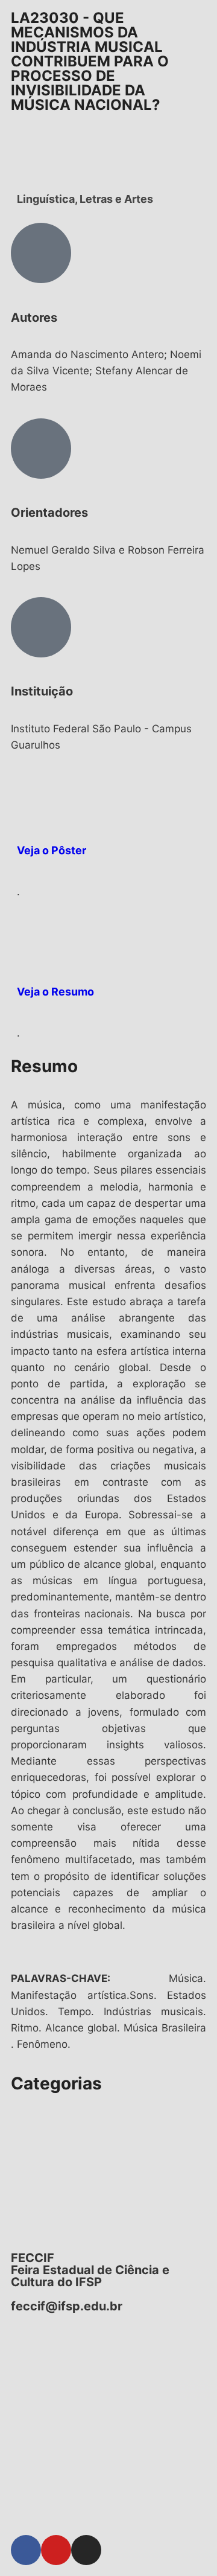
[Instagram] (86, 2550)
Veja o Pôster (52, 850)
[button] (108, 2111)
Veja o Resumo (55, 992)
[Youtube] (56, 2550)
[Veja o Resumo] (32, 938)
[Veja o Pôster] (32, 797)
